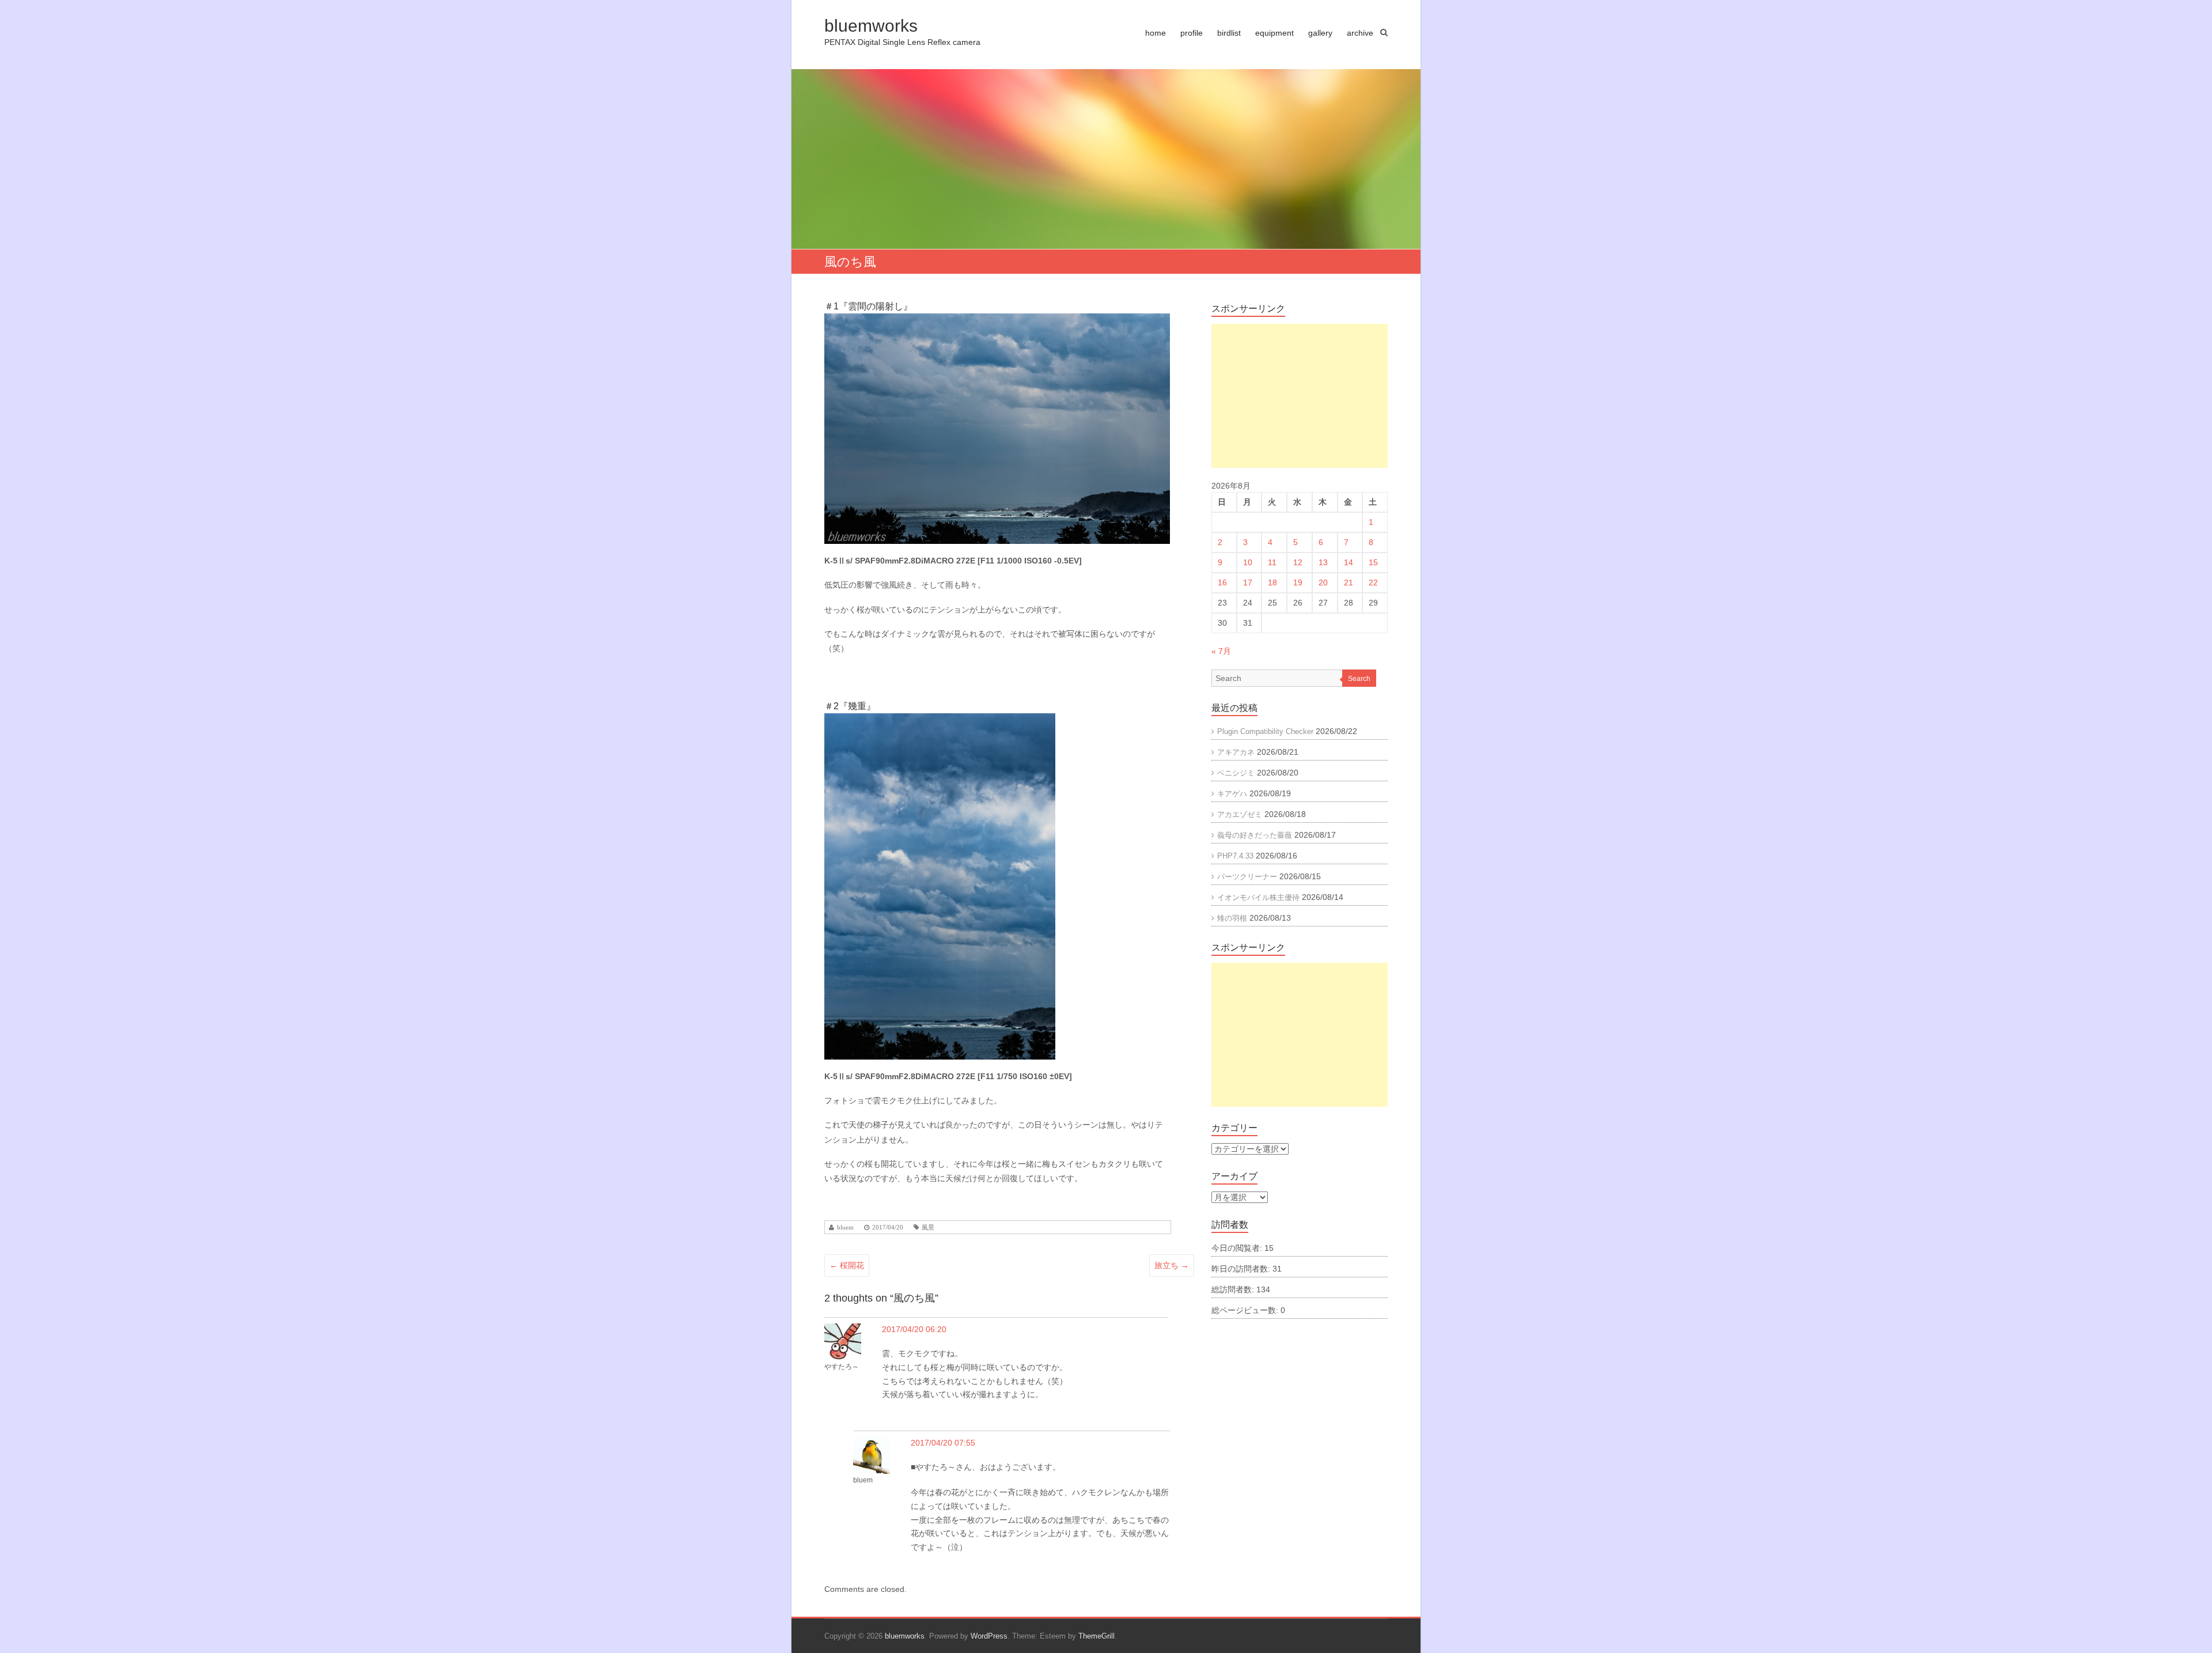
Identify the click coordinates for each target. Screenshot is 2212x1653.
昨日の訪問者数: (1242, 1269)
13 (1323, 562)
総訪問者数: (1234, 1289)
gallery (1320, 33)
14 (1349, 562)
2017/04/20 (888, 1228)
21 (1349, 582)
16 (1222, 582)
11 (1272, 562)
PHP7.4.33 (1235, 856)
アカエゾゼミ (1240, 814)
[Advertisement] (1300, 396)
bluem (845, 1228)
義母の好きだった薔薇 (1255, 835)
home (1156, 33)
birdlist (1229, 33)
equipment (1274, 33)
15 (1373, 562)
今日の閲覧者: (1238, 1248)
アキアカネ (1236, 752)
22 (1373, 582)
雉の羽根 (1232, 918)
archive (1360, 33)
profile (1192, 33)
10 (1248, 562)
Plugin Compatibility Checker (1265, 731)
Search (1359, 679)
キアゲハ (1232, 794)
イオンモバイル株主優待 (1258, 897)
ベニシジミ (1236, 773)
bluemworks (871, 26)
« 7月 (1221, 651)
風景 (928, 1228)
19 (1298, 582)
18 (1272, 582)
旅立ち (1172, 1265)
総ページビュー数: (1246, 1310)
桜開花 (847, 1265)
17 (1248, 582)
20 (1323, 582)
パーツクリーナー (1247, 877)
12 (1298, 562)
